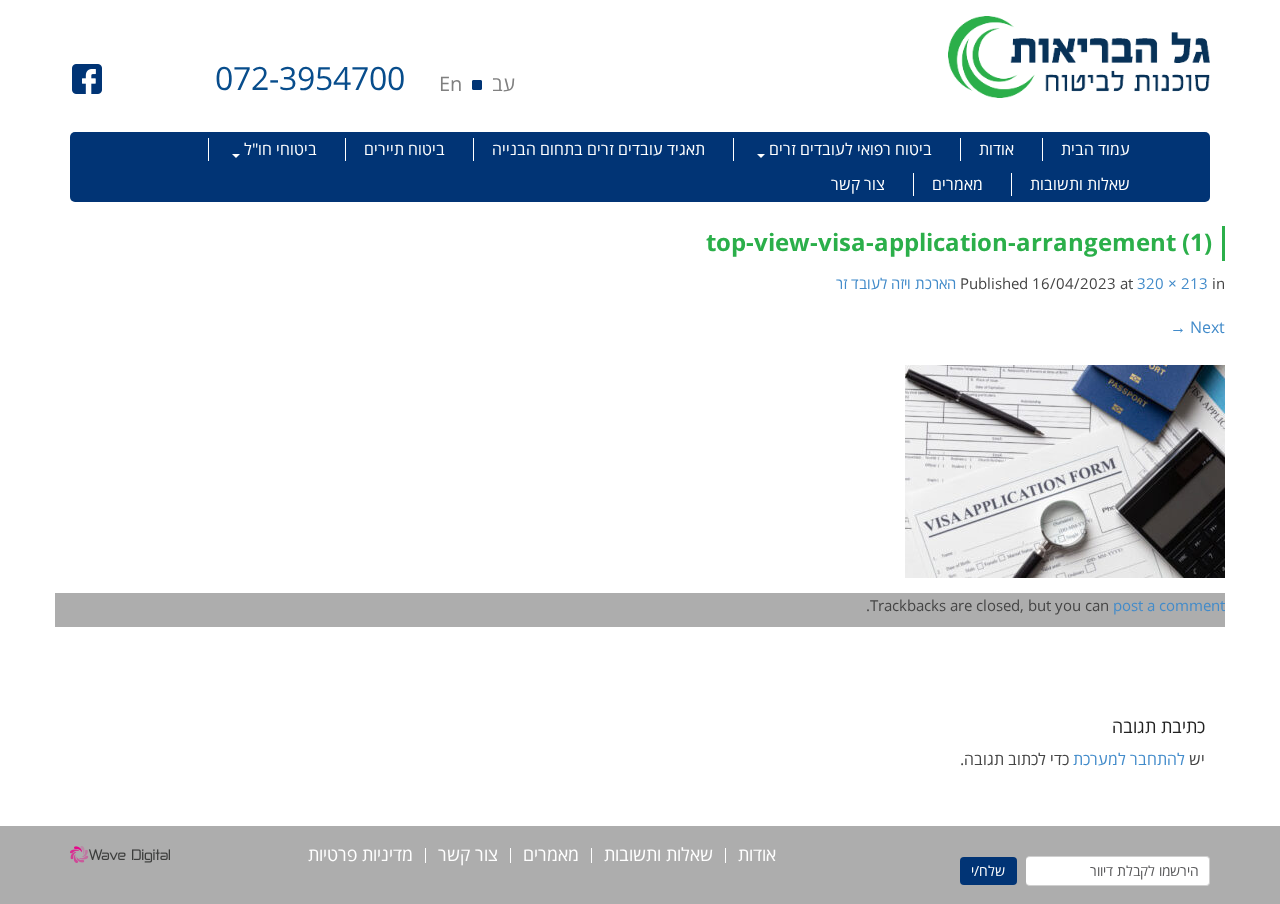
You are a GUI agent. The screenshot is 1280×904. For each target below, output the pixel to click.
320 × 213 (1172, 283)
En (450, 83)
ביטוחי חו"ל (278, 149)
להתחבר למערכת (1129, 759)
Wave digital (120, 860)
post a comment (1169, 605)
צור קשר (858, 184)
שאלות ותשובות (1080, 184)
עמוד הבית (1095, 149)
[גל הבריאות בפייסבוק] (87, 77)
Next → (1197, 327)
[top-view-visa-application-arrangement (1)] (1065, 470)
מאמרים (957, 184)
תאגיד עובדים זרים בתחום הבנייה (598, 149)
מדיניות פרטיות (360, 855)
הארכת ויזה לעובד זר (896, 283)
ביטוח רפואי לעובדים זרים (848, 149)
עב (503, 83)
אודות (996, 149)
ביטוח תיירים (404, 149)
